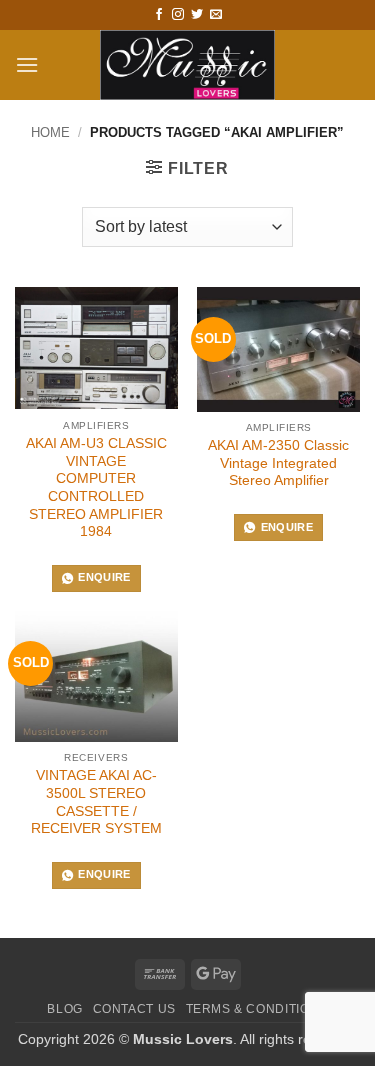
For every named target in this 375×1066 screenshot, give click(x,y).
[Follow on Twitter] (197, 15)
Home (50, 132)
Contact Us (134, 1009)
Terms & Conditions (257, 1009)
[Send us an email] (216, 15)
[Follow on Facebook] (159, 15)
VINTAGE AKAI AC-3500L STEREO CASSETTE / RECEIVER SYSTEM (96, 802)
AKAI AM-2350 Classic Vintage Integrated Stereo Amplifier (278, 463)
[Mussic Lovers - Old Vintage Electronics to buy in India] (187, 65)
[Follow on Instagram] (178, 15)
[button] (27, 64)
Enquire (104, 577)
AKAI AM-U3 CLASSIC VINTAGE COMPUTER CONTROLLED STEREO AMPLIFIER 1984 (96, 487)
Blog (64, 1009)
